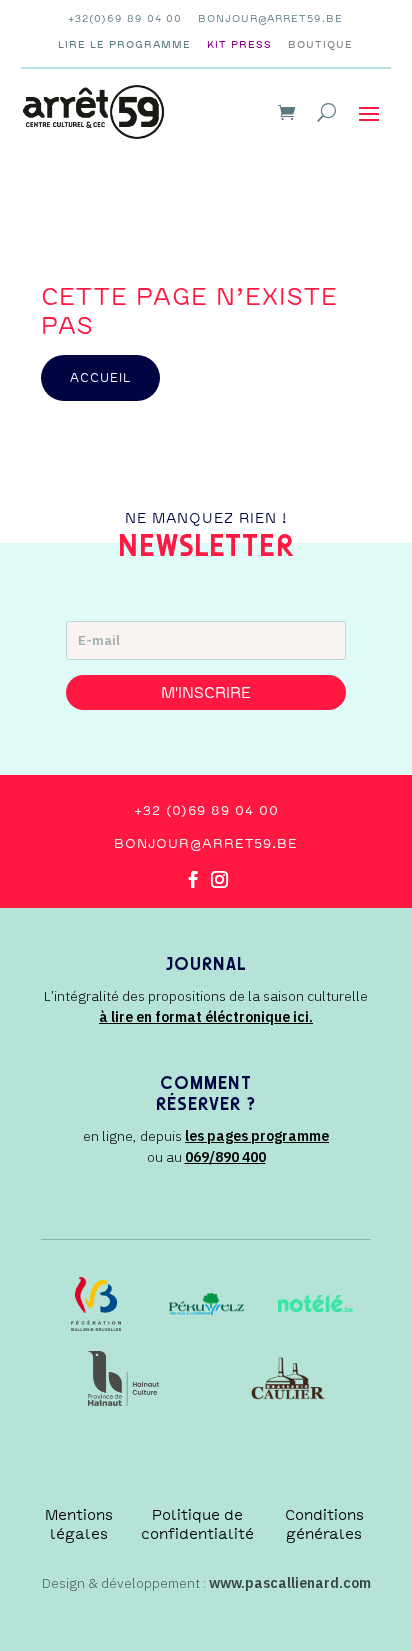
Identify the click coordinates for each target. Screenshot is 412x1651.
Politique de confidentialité (197, 1524)
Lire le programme (124, 44)
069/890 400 (225, 1157)
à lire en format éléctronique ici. (206, 1017)
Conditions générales (324, 1524)
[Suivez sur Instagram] (219, 880)
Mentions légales (79, 1524)
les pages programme (257, 1136)
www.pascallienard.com (290, 1583)
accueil (100, 378)
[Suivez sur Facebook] (193, 880)
